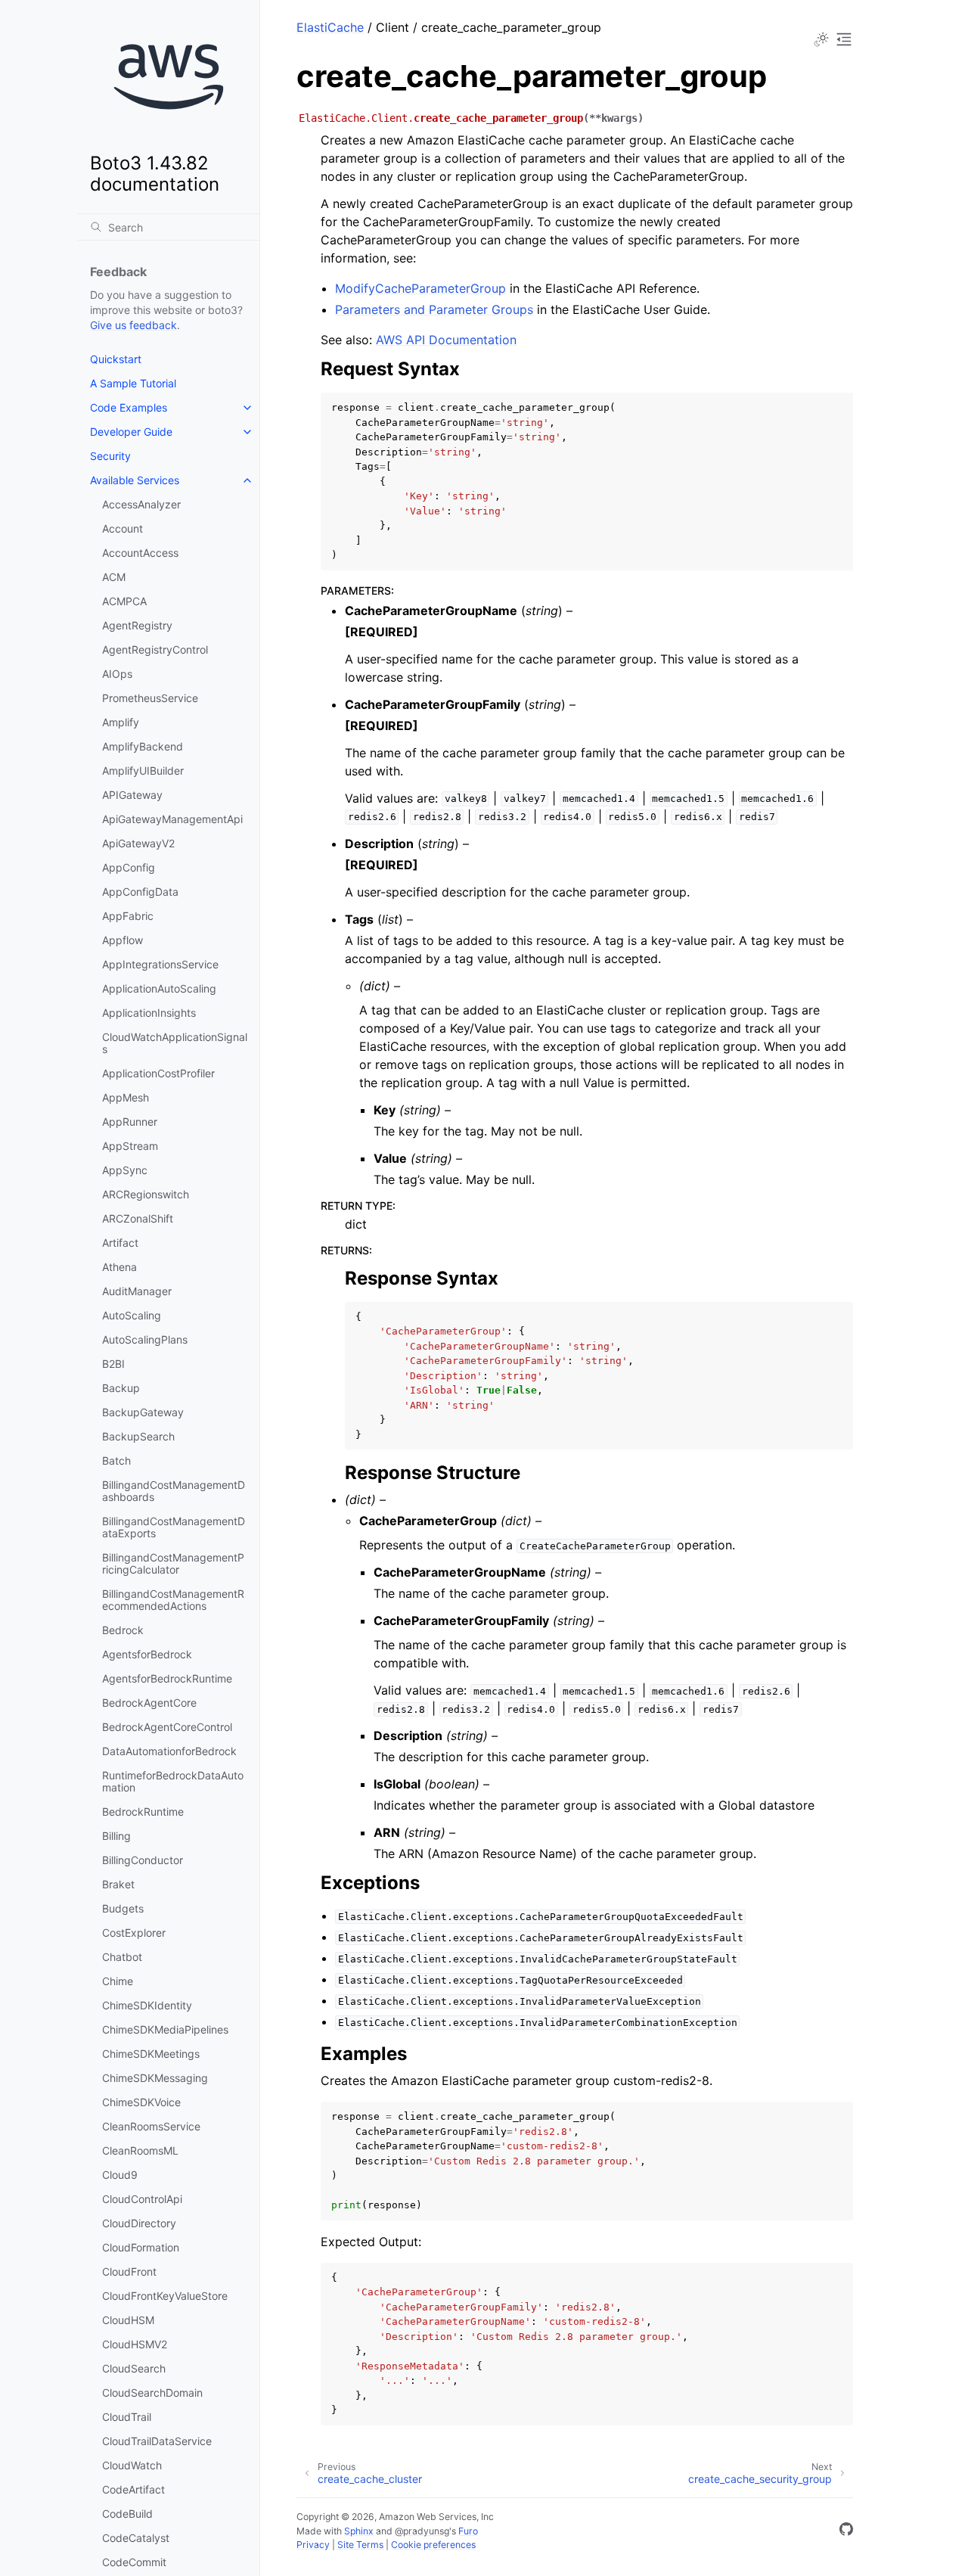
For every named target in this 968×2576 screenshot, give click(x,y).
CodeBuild (127, 2514)
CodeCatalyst (136, 2538)
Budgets (123, 1908)
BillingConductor (143, 1860)
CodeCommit (134, 2562)
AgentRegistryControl (155, 649)
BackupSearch (138, 1436)
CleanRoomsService (151, 2126)
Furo (468, 2531)
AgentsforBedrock (147, 1654)
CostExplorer (134, 1933)
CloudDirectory (139, 2223)
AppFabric (128, 916)
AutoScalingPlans (145, 1339)
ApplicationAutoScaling (159, 988)
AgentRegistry (137, 625)
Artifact (120, 1243)
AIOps (117, 674)
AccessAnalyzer (141, 504)
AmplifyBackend (143, 746)
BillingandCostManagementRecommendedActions (173, 1600)
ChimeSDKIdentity (147, 2005)
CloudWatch (132, 2465)
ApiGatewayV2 (138, 843)
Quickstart (116, 359)
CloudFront (129, 2271)
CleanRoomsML (140, 2150)
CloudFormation (141, 2247)
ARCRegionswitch (146, 1194)
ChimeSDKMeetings (151, 2054)
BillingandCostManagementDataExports (174, 1527)
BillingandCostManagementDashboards (174, 1491)
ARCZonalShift (138, 1218)
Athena (119, 1267)
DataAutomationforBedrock (169, 1751)
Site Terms (360, 2545)
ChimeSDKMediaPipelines (165, 2029)
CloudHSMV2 (135, 2344)
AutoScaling (132, 1315)
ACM (114, 577)
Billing (116, 1836)
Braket (118, 1884)
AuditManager (137, 1291)
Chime (118, 1981)
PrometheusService (150, 698)
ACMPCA (124, 601)
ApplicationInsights (149, 1013)
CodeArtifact (133, 2489)
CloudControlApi (142, 2199)
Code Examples (129, 407)
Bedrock (123, 1630)
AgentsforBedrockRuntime (167, 1678)
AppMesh (126, 1097)
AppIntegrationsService (160, 964)
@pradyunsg (422, 2531)
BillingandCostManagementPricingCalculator (173, 1563)
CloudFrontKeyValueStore (165, 2296)
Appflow (123, 940)
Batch (116, 1460)
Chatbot (122, 1957)
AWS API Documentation (446, 340)
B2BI (113, 1364)
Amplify (121, 722)
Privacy (313, 2545)
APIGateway (132, 795)
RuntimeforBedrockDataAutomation (173, 1781)
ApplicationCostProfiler (158, 1073)
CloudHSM (128, 2320)
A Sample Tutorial (133, 383)
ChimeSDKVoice (141, 2102)
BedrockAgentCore (149, 1703)
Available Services (135, 480)
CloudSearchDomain (152, 2393)
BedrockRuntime (143, 1812)
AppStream (130, 1146)
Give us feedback (133, 325)
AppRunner (130, 1122)
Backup (121, 1388)
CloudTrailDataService (157, 2441)
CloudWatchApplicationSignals (175, 1043)
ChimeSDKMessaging (155, 2078)
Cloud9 (120, 2175)
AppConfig (129, 867)
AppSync (125, 1170)
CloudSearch (134, 2368)
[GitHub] (846, 2531)
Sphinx (359, 2531)
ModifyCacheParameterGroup (420, 288)
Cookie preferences (433, 2545)
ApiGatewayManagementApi (172, 819)
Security (110, 456)
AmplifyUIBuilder (143, 771)
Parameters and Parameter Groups (434, 309)
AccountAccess (140, 553)
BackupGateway (143, 1412)
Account (123, 528)
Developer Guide (131, 432)
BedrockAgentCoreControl (167, 1727)
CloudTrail (127, 2417)
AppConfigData (140, 892)
